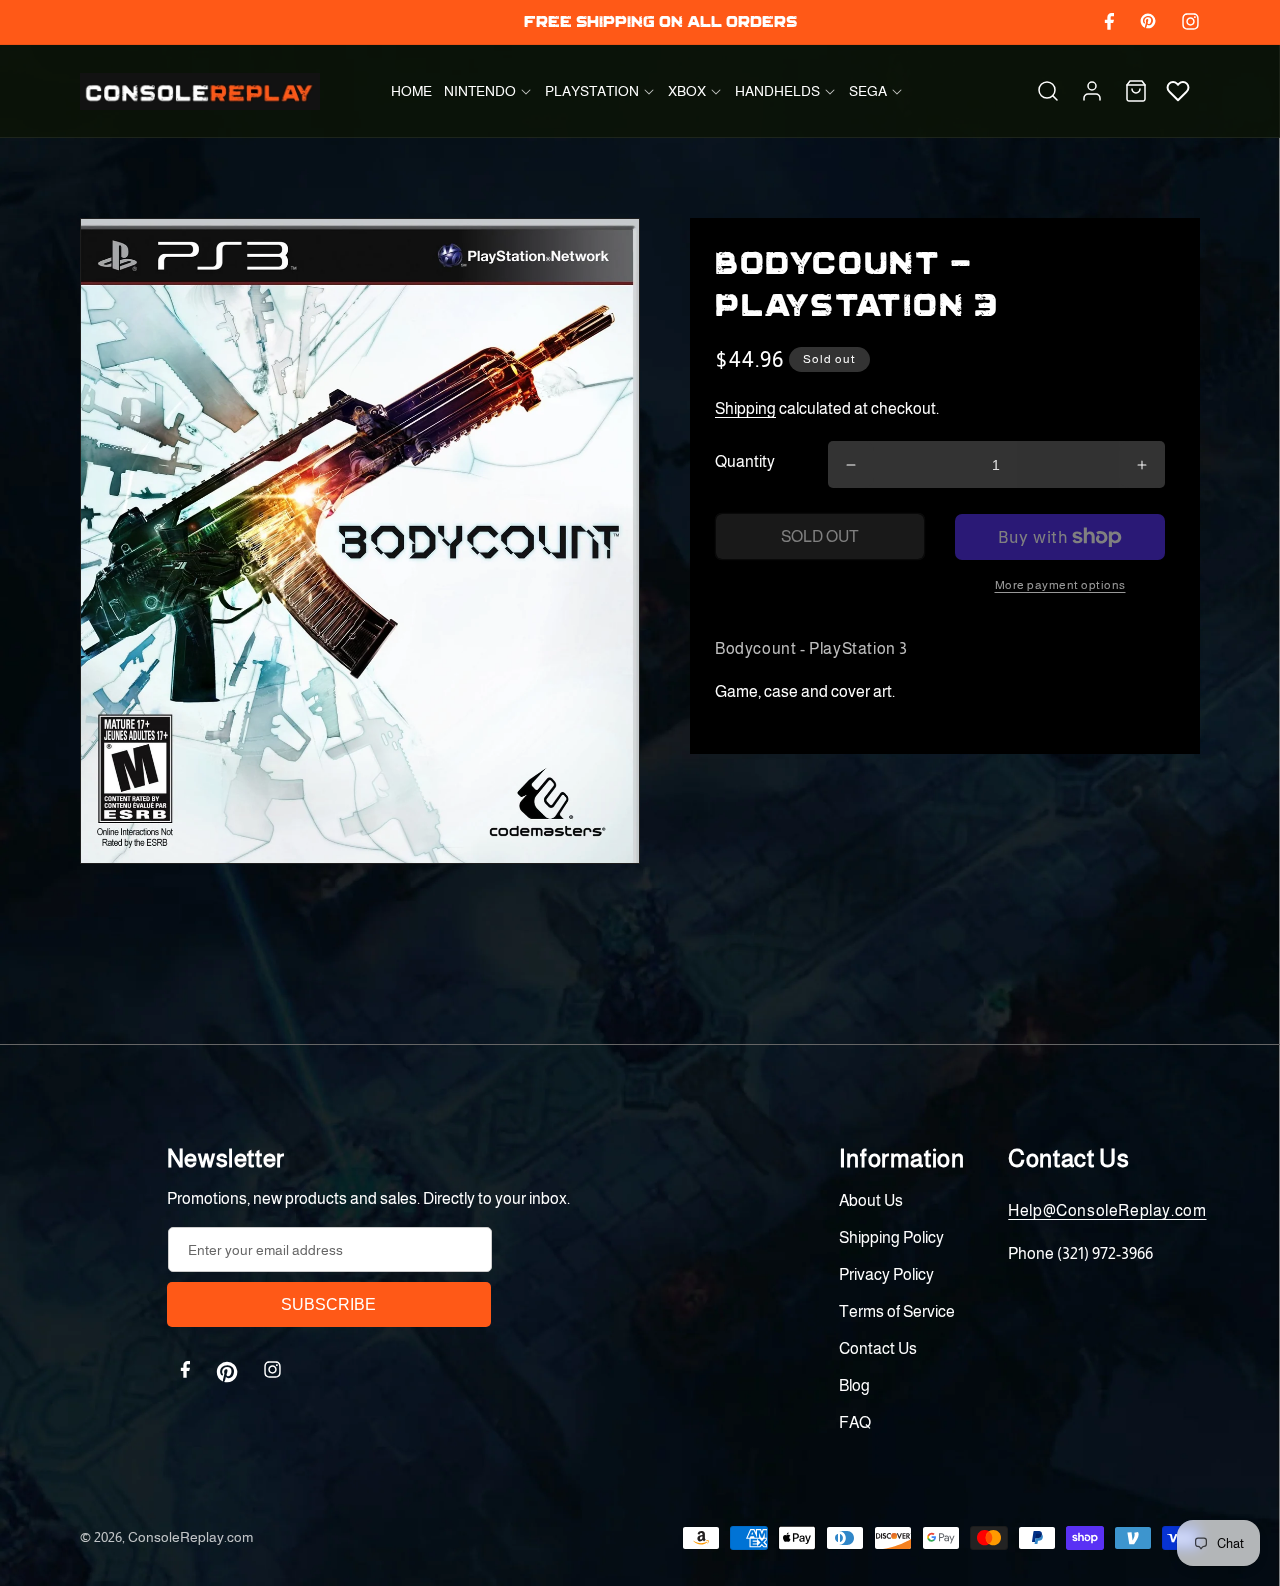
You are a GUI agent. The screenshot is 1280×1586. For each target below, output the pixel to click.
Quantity (745, 461)
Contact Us (878, 1348)
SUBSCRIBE (328, 1304)
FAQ (855, 1422)
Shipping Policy (891, 1237)
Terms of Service (897, 1311)
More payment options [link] (1060, 585)
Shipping (745, 408)
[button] (488, 91)
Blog (854, 1385)
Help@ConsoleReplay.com (1107, 1210)
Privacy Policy (886, 1274)
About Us (871, 1200)
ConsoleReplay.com (190, 1537)
